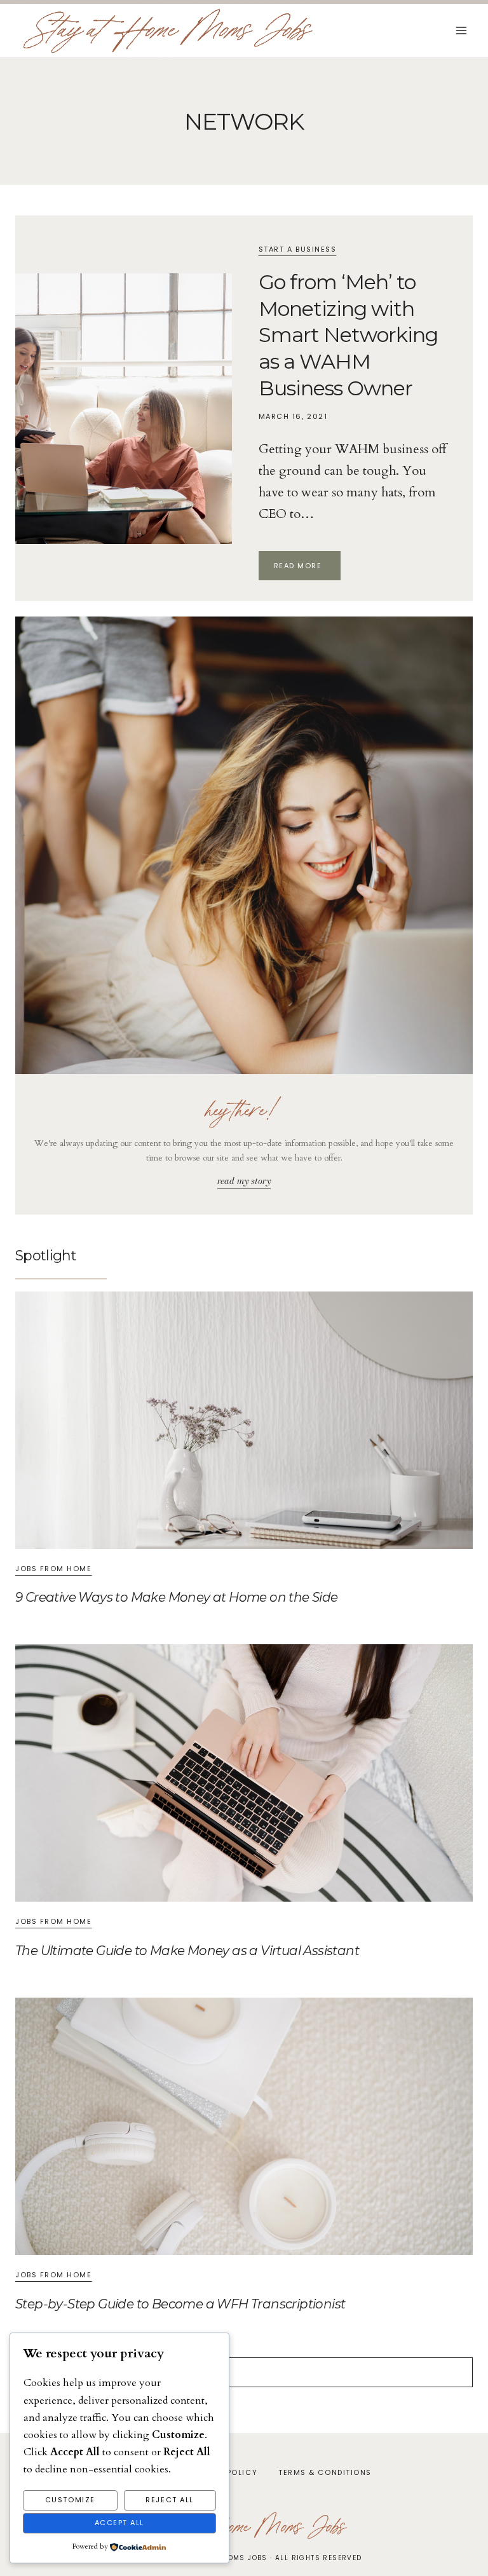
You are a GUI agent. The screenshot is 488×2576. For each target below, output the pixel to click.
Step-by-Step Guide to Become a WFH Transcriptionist (180, 2304)
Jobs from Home (54, 1569)
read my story (244, 1181)
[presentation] (124, 409)
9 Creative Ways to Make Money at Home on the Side (177, 1597)
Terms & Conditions (325, 2472)
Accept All (119, 2523)
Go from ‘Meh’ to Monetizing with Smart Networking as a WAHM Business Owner (349, 335)
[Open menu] (461, 31)
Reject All (169, 2500)
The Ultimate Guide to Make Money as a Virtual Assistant (187, 1951)
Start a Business (298, 249)
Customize (70, 2500)
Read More (307, 567)
